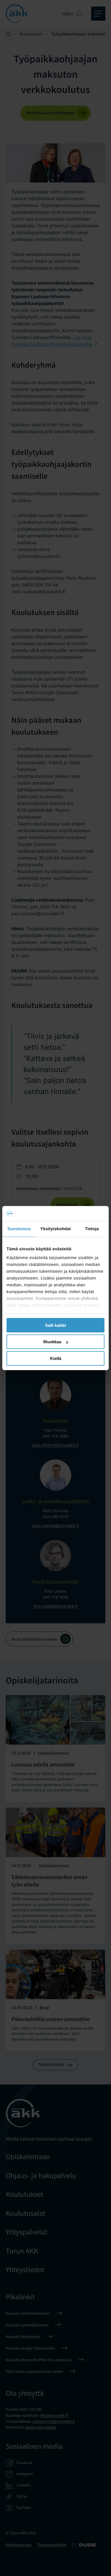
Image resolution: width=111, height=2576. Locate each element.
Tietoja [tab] (92, 1229)
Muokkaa (52, 1342)
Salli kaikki (55, 1325)
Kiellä (56, 1358)
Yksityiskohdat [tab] (55, 1229)
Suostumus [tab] (19, 1229)
